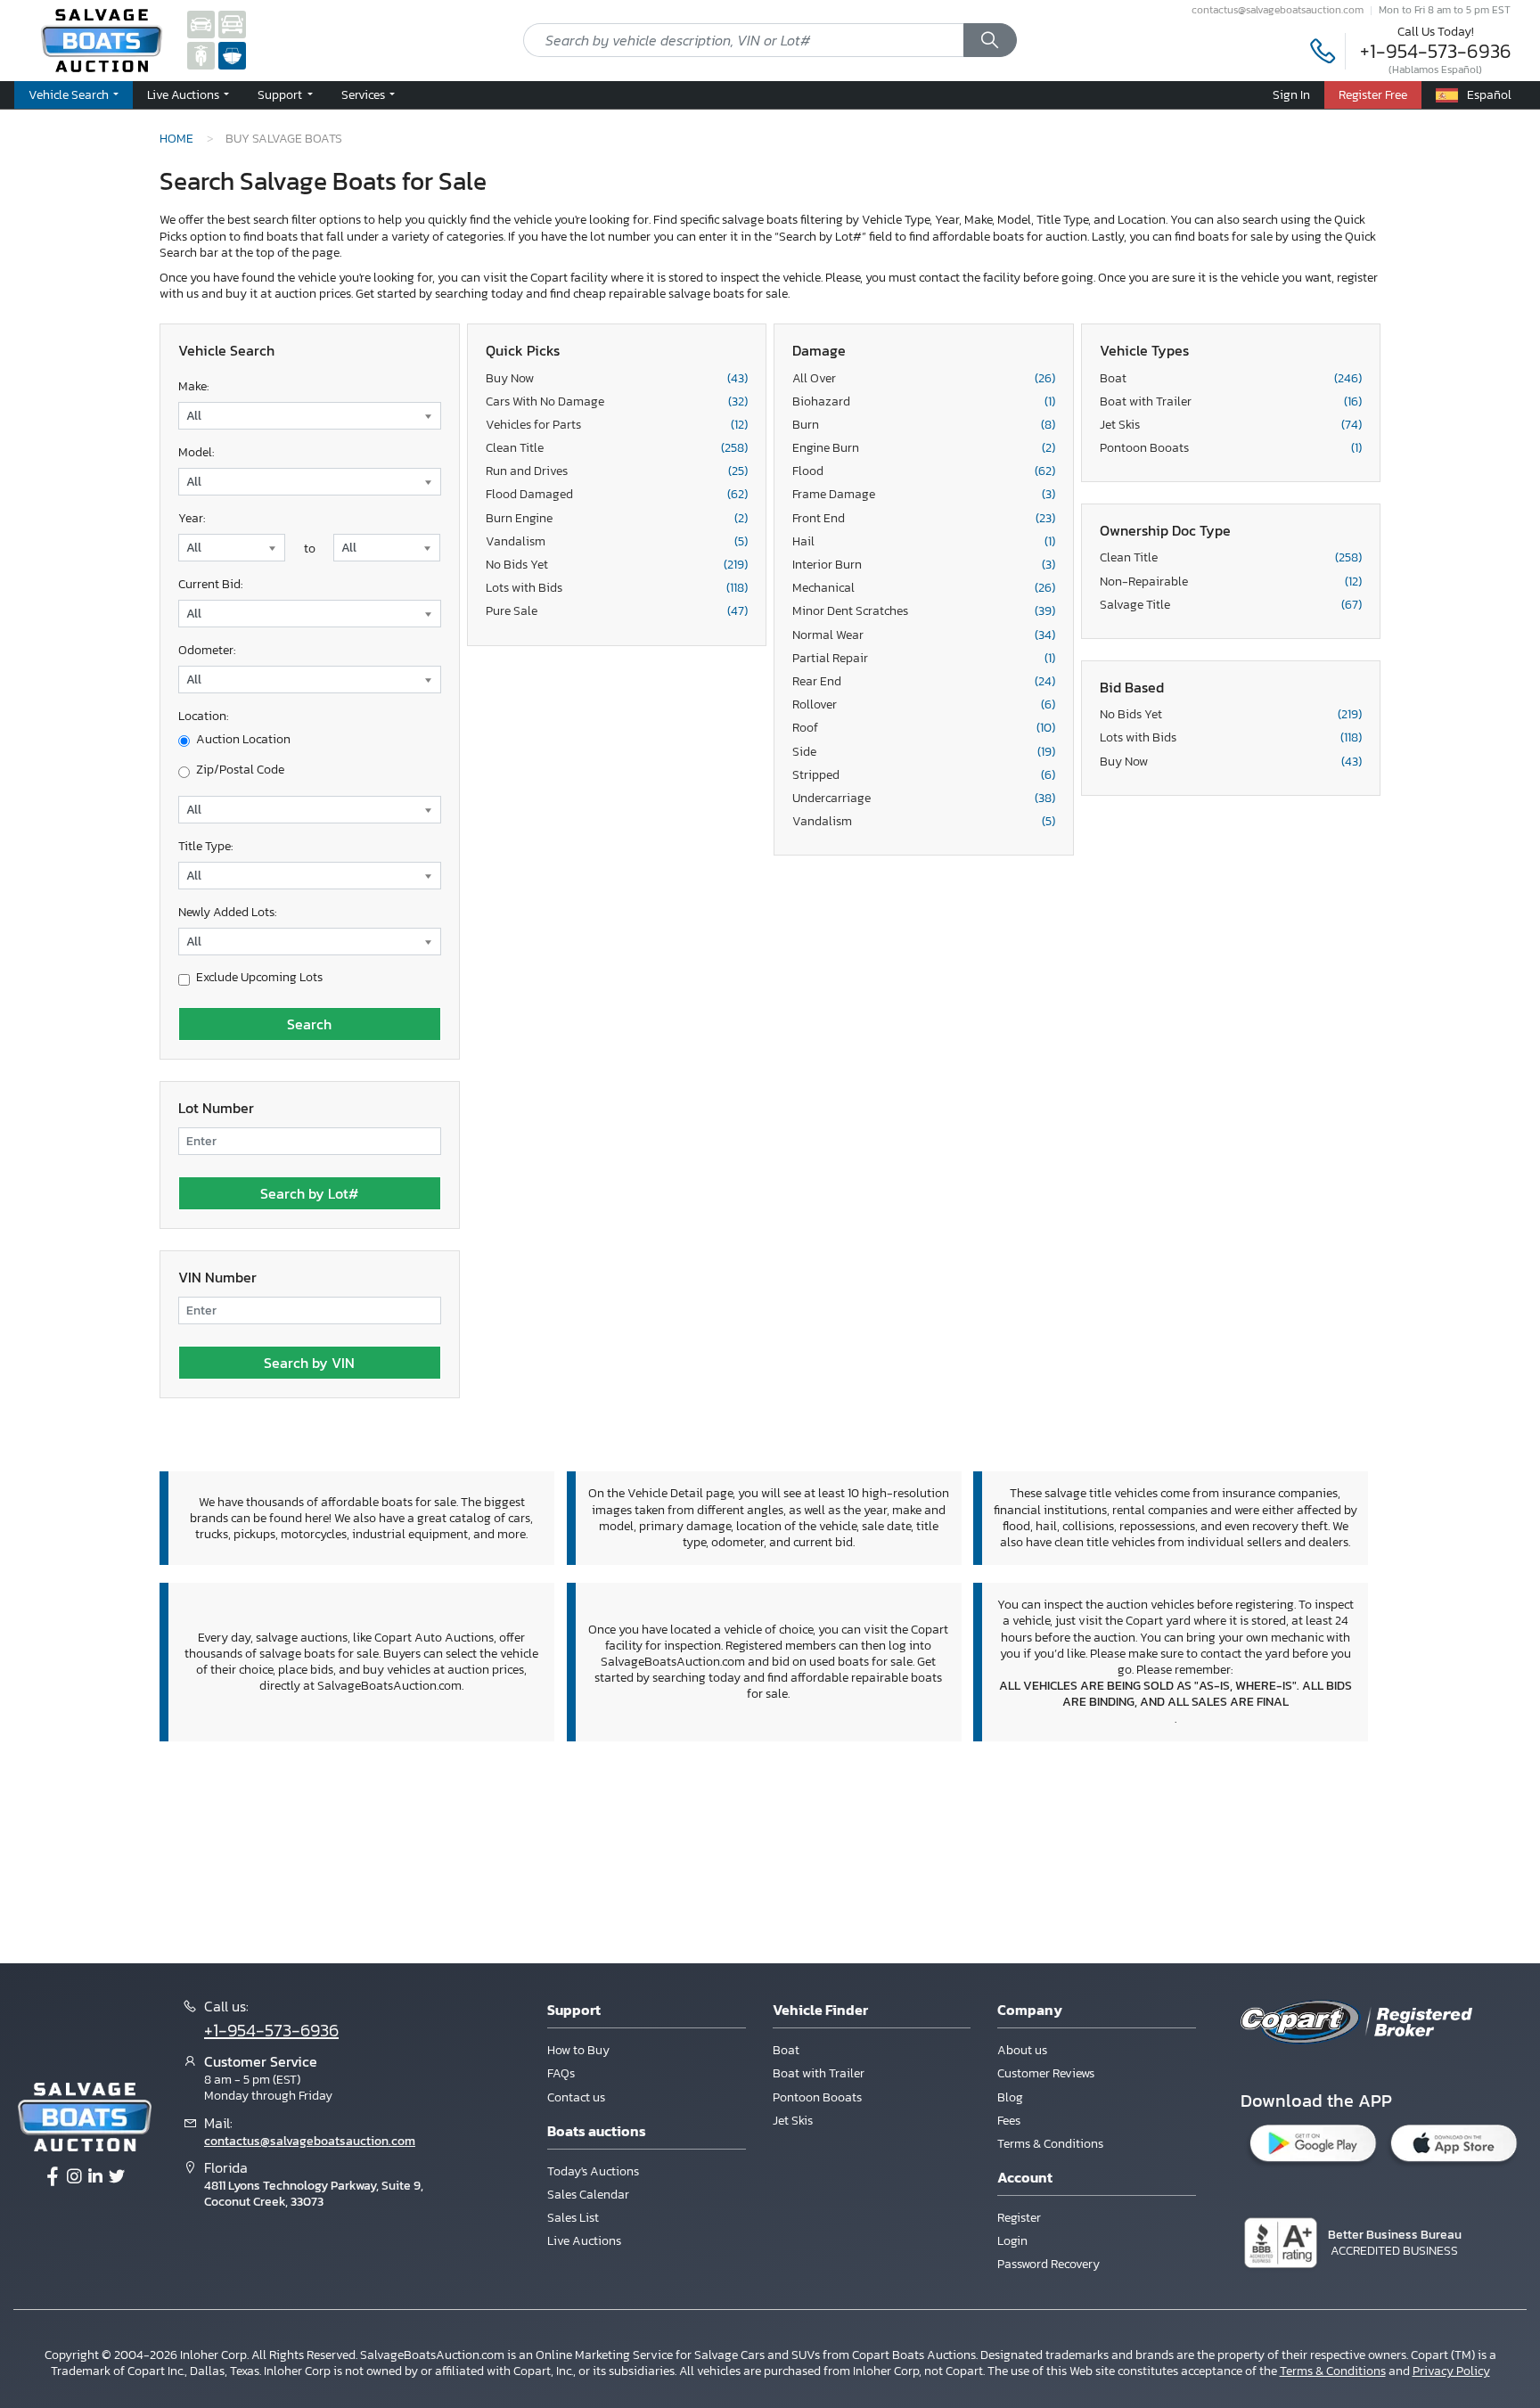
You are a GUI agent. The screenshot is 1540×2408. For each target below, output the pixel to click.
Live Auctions (584, 2241)
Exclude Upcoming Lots (259, 978)
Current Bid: (210, 584)
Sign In (1291, 94)
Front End (924, 519)
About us (1022, 2050)
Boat (1231, 379)
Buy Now (617, 379)
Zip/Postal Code (240, 770)
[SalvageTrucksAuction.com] (232, 24)
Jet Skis (1231, 425)
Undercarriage (924, 799)
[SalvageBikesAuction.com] (201, 55)
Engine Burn (924, 448)
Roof (924, 728)
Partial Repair (924, 659)
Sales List (573, 2218)
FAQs (561, 2073)
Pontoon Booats (1231, 448)
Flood (924, 471)
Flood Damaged (617, 495)
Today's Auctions (593, 2171)
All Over (924, 379)
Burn (924, 425)
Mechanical (924, 588)
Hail (924, 542)
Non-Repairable (1231, 582)
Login (1012, 2241)
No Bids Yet (617, 565)
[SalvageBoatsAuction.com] (232, 55)
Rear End (924, 682)
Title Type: (205, 846)
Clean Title (617, 448)
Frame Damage (924, 495)
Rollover (924, 705)
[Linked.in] (95, 2177)
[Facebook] (53, 2177)
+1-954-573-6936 (1436, 51)
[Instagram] (74, 2177)
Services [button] (365, 94)
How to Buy (578, 2050)
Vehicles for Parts (617, 425)
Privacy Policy (1451, 2371)
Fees (1009, 2121)
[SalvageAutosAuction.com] (201, 24)
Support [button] (281, 94)
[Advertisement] (770, 1850)
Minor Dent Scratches (924, 611)
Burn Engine (617, 519)
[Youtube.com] (117, 2177)
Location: (203, 716)
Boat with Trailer (1231, 402)
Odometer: (207, 650)
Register (1019, 2218)
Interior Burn (924, 565)
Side (924, 752)
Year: (192, 518)
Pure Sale (617, 611)
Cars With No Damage (617, 402)
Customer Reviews (1046, 2073)
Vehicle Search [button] (70, 94)
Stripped (924, 775)
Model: (196, 452)
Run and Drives (617, 471)
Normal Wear (924, 635)
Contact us (576, 2097)
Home (176, 138)
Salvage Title (1231, 605)
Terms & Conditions (1050, 2144)
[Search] (990, 40)
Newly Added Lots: (227, 912)
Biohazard (924, 402)
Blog (1010, 2097)
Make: (193, 386)
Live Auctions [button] (184, 94)
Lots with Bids (617, 588)
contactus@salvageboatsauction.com (1278, 10)
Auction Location (243, 740)
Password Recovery (1049, 2264)
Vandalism (617, 542)
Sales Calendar (588, 2195)
